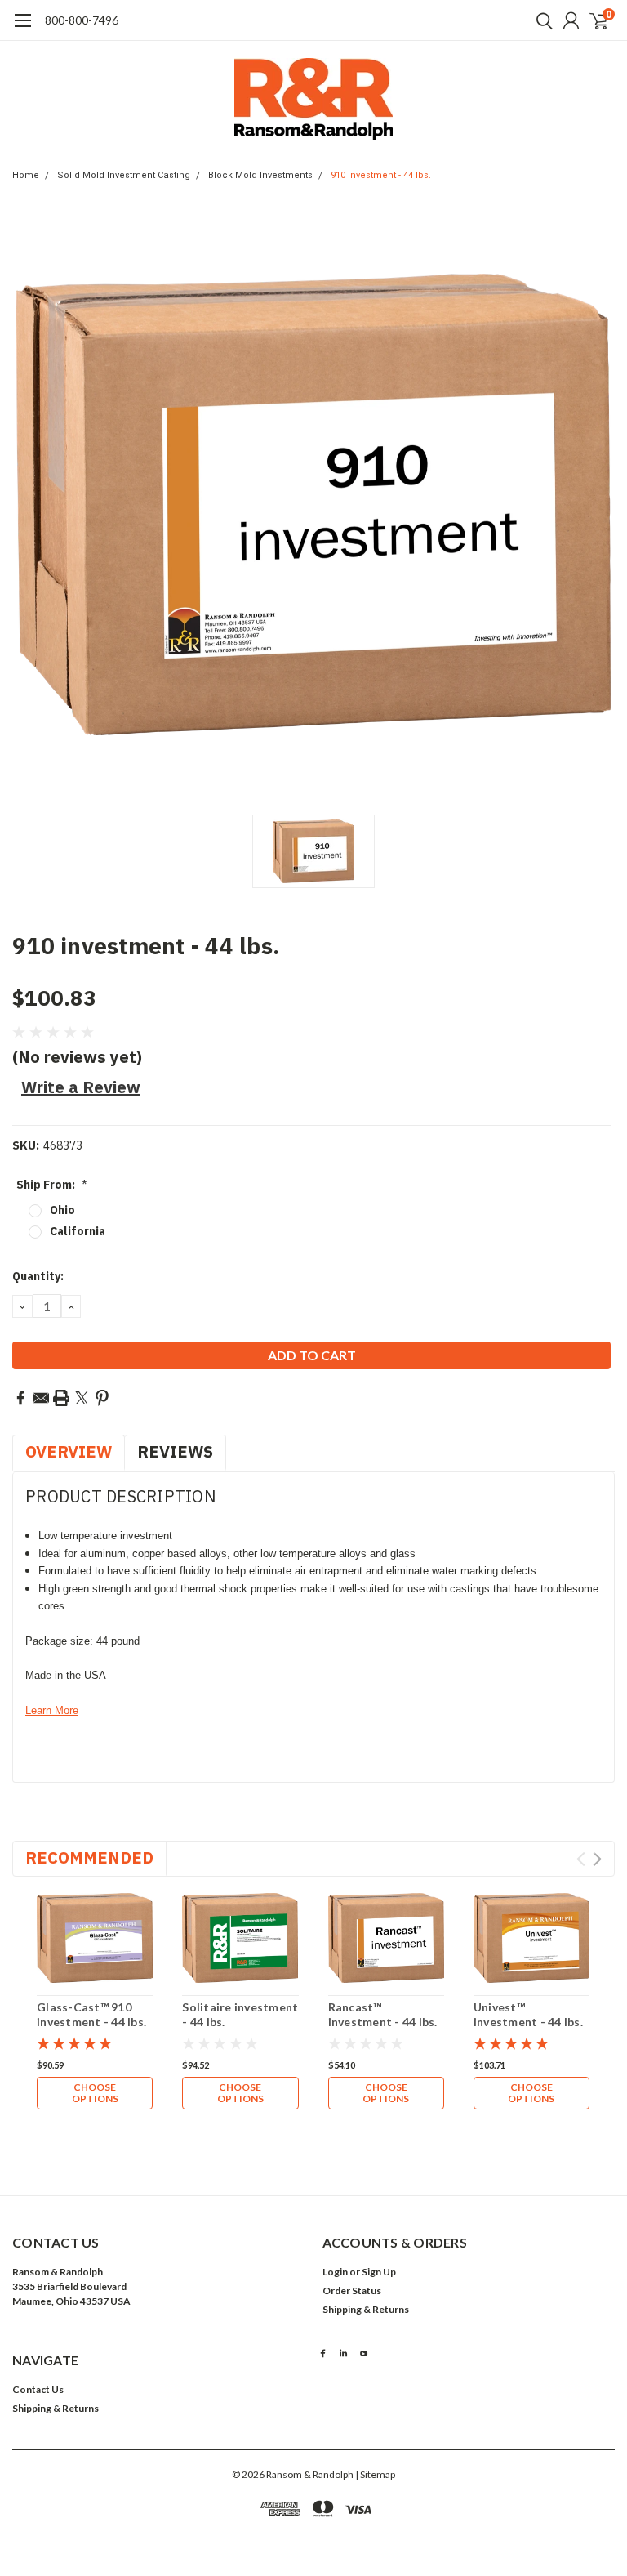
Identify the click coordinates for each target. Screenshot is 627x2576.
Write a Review (81, 1087)
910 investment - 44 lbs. (381, 175)
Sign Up (379, 2272)
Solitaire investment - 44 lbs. (240, 2014)
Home (26, 175)
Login (335, 2272)
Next (597, 1859)
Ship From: (52, 1185)
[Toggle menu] (22, 29)
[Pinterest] (102, 1398)
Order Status (352, 2290)
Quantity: (38, 1276)
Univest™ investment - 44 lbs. (528, 2014)
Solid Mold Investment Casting (124, 175)
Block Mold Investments (260, 175)
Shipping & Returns (366, 2309)
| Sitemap (375, 2474)
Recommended (89, 1857)
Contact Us (38, 2389)
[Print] (61, 1398)
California (78, 1231)
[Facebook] (20, 1398)
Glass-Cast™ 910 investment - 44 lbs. (91, 2014)
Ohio (62, 1210)
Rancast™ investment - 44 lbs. (383, 2014)
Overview (69, 1451)
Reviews (175, 1451)
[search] (540, 20)
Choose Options (95, 2093)
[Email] (41, 1398)
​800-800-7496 (82, 20)
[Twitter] (82, 1398)
